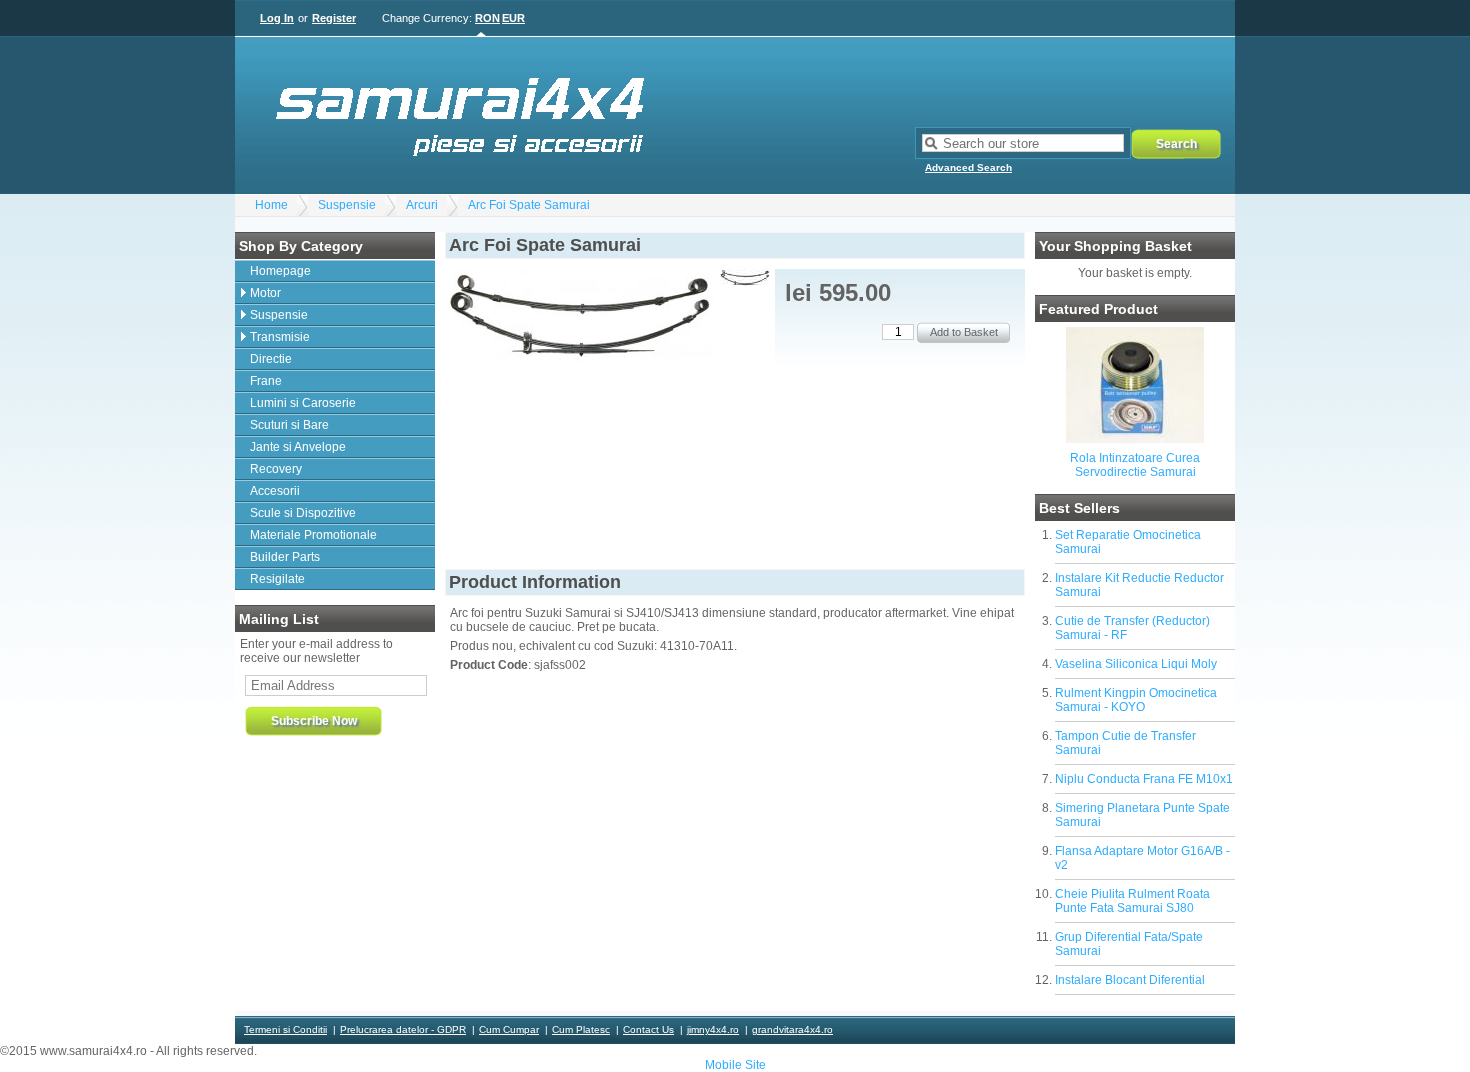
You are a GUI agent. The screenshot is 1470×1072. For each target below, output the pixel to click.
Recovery (276, 469)
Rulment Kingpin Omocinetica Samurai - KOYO (1136, 700)
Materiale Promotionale (313, 535)
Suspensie (347, 205)
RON (487, 18)
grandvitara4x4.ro (792, 1029)
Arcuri (422, 205)
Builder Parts (285, 557)
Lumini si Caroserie (303, 403)
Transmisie (280, 337)
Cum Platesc (581, 1029)
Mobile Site (735, 1065)
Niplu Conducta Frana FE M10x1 (1144, 779)
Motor (265, 293)
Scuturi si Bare (289, 425)
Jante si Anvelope (298, 447)
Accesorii (275, 491)
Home (271, 205)
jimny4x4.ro (713, 1029)
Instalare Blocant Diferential (1130, 980)
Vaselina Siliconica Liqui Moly (1136, 664)
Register (334, 18)
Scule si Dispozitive (303, 513)
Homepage (280, 271)
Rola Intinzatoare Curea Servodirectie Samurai (1135, 465)
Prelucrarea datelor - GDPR (403, 1029)
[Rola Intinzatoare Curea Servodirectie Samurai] (1135, 439)
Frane (266, 381)
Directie (271, 359)
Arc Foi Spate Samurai (529, 205)
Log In (277, 18)
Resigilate (277, 579)
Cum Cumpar (509, 1029)
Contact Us (648, 1029)
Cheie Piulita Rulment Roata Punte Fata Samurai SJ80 (1132, 901)
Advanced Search (968, 167)
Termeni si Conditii (285, 1029)
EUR (513, 18)
